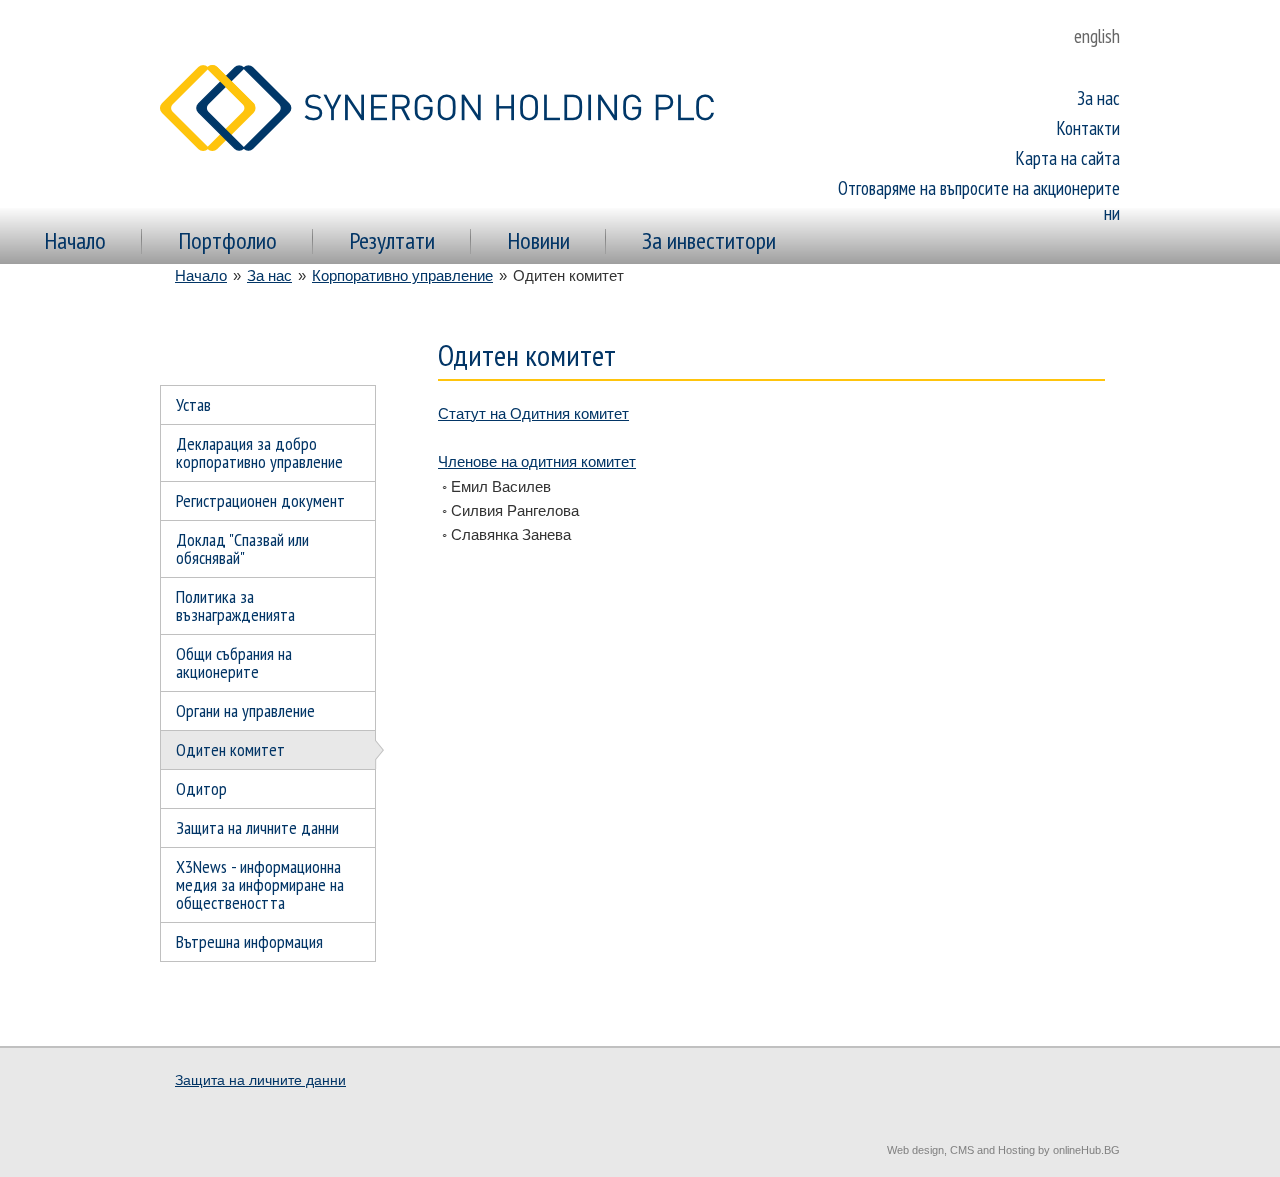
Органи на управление (245, 710)
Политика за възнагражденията (235, 605)
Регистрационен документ (260, 500)
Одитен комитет (230, 749)
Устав (193, 404)
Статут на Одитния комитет (533, 413)
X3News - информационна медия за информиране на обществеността (260, 884)
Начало (75, 240)
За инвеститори (709, 240)
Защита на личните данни (257, 827)
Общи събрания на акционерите (234, 662)
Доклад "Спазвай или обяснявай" (242, 548)
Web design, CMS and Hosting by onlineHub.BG (1003, 1150)
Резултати (392, 240)
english (1097, 36)
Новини (538, 240)
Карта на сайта (1068, 158)
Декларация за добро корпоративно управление (259, 452)
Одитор (201, 788)
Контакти (1088, 128)
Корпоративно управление (402, 275)
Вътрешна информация (249, 941)
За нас (1098, 98)
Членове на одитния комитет (537, 461)
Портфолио (227, 240)
